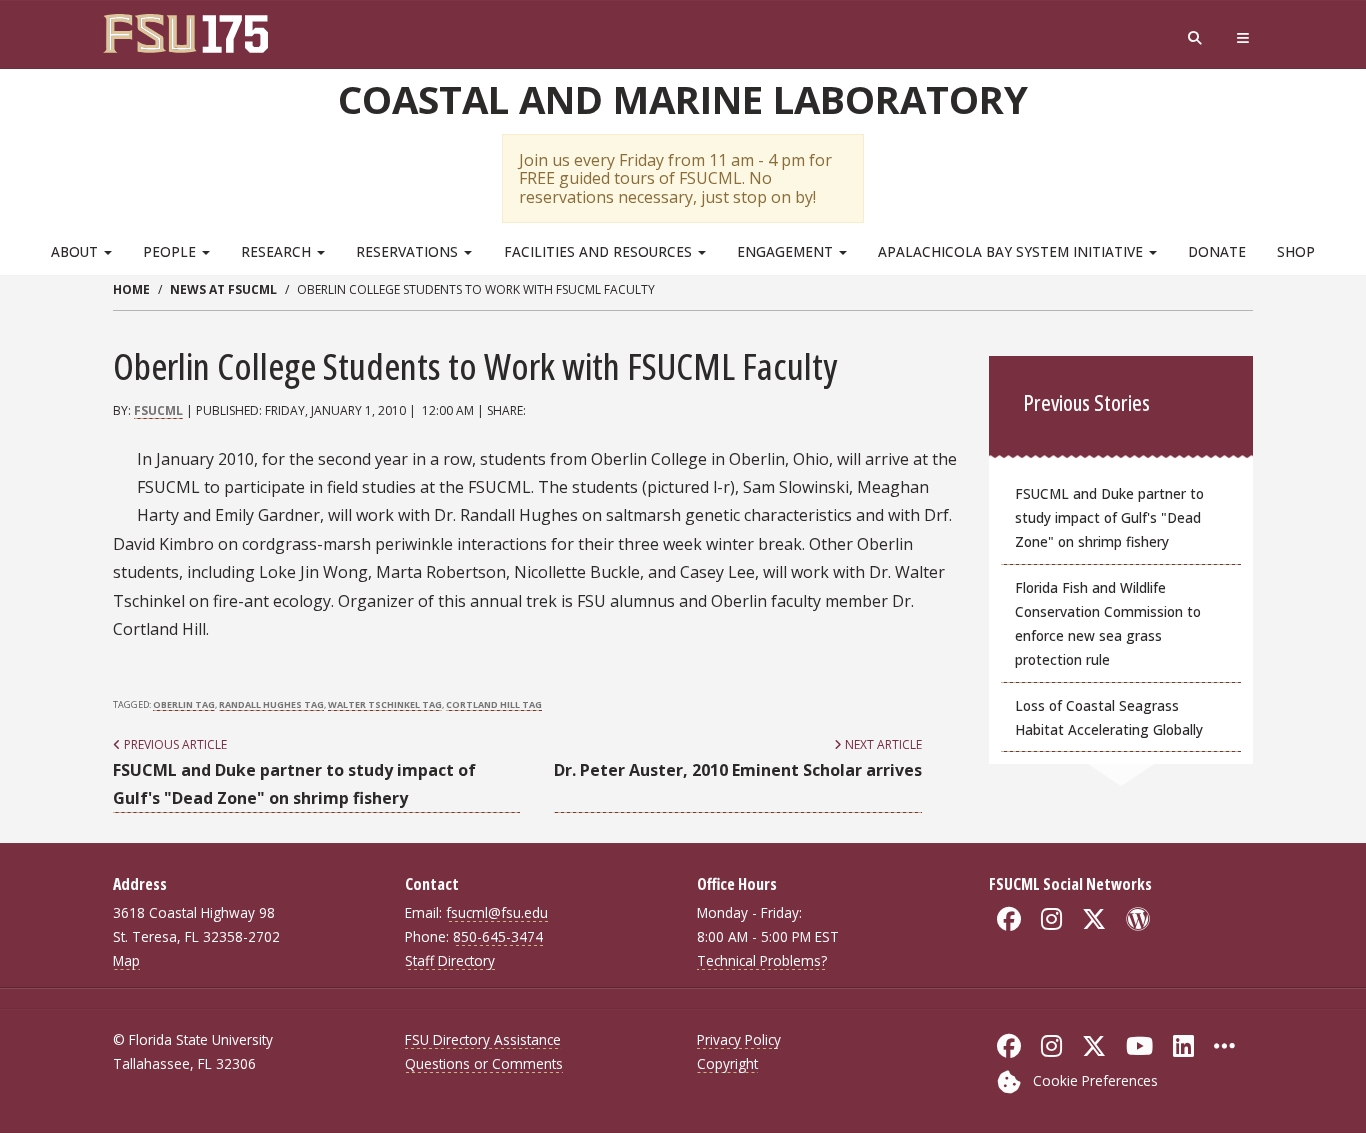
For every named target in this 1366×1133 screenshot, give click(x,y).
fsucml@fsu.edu (497, 912)
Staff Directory (450, 960)
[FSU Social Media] (1224, 1046)
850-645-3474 (498, 936)
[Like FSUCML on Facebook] (1009, 919)
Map (126, 960)
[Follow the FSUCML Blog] (1138, 919)
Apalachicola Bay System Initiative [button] (1012, 251)
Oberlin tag (184, 704)
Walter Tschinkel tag (385, 704)
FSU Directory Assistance (483, 1039)
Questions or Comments (484, 1063)
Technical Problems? (762, 960)
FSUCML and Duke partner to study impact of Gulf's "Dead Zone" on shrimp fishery (1109, 517)
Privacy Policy (739, 1039)
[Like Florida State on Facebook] (1009, 1046)
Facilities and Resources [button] (600, 251)
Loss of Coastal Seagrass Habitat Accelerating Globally (1109, 717)
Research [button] (278, 251)
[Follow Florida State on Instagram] (1051, 1046)
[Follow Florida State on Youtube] (1139, 1046)
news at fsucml (223, 289)
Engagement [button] (787, 251)
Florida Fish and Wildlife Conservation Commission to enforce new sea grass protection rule (1108, 623)
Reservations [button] (409, 251)
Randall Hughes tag (271, 704)
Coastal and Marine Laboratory (683, 99)
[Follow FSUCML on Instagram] (1051, 919)
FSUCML (158, 410)
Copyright (727, 1063)
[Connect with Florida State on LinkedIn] (1183, 1046)
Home (131, 289)
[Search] (1195, 38)
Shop (1296, 251)
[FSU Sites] (1243, 38)
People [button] (171, 251)
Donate (1217, 251)
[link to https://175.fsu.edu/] (190, 33)
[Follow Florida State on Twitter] (1094, 1046)
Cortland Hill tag (494, 704)
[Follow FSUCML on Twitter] (1094, 919)
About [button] (76, 251)
